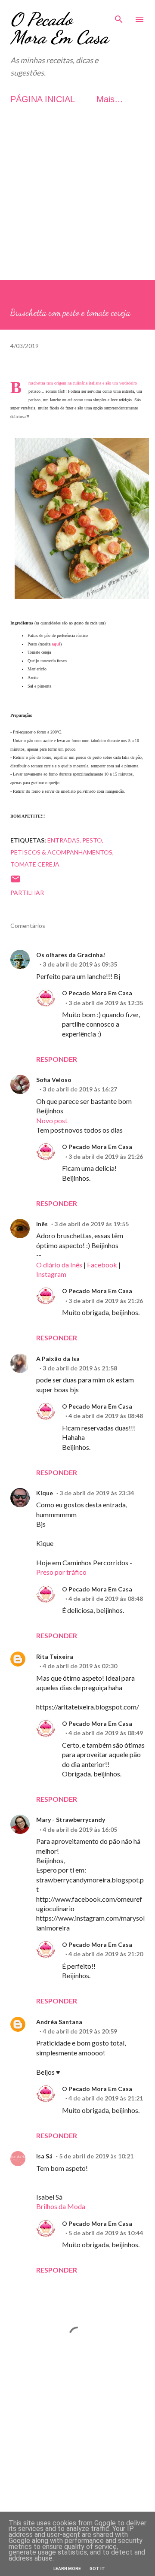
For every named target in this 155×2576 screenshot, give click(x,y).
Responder (57, 1059)
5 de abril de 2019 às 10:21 (96, 2156)
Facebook (102, 1265)
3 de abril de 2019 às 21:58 (80, 1368)
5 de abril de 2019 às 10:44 (106, 2233)
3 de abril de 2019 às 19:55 (91, 1224)
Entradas (64, 840)
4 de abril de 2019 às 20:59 (80, 2031)
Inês (42, 1224)
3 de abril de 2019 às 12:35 (106, 1003)
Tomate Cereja (35, 864)
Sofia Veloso (54, 1080)
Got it (97, 2568)
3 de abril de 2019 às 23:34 (97, 1493)
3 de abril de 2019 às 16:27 (80, 1089)
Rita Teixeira (55, 1656)
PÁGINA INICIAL (43, 99)
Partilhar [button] (27, 893)
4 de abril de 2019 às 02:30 (80, 1666)
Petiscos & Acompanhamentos (61, 852)
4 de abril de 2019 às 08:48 (106, 1416)
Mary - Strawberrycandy (71, 1820)
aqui (56, 644)
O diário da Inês (59, 1265)
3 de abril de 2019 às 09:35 (80, 964)
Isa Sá (44, 2156)
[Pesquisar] (119, 15)
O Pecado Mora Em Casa (59, 28)
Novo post (52, 1120)
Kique (45, 1493)
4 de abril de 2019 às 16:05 (80, 1829)
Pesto (92, 840)
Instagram (51, 1274)
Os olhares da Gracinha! (71, 955)
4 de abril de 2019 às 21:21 (106, 2098)
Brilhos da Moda (61, 2206)
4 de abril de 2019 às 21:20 (106, 1954)
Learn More (67, 2568)
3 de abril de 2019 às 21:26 (106, 1156)
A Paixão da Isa (58, 1359)
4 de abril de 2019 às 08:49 (106, 1733)
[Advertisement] (77, 203)
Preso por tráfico (61, 1572)
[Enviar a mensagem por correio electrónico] (15, 882)
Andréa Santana (59, 2022)
